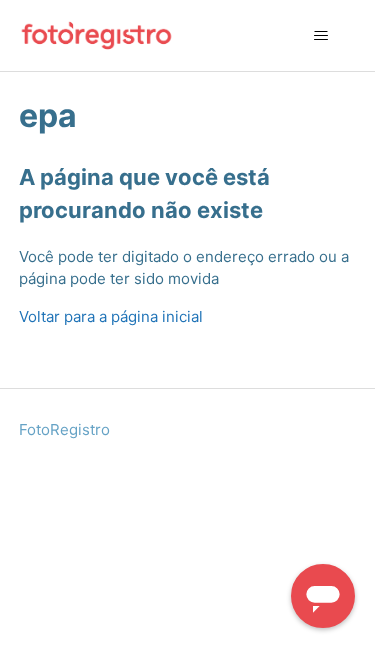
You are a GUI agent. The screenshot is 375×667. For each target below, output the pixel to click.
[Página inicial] (97, 35)
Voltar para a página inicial (111, 316)
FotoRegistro (64, 429)
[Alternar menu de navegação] (320, 36)
